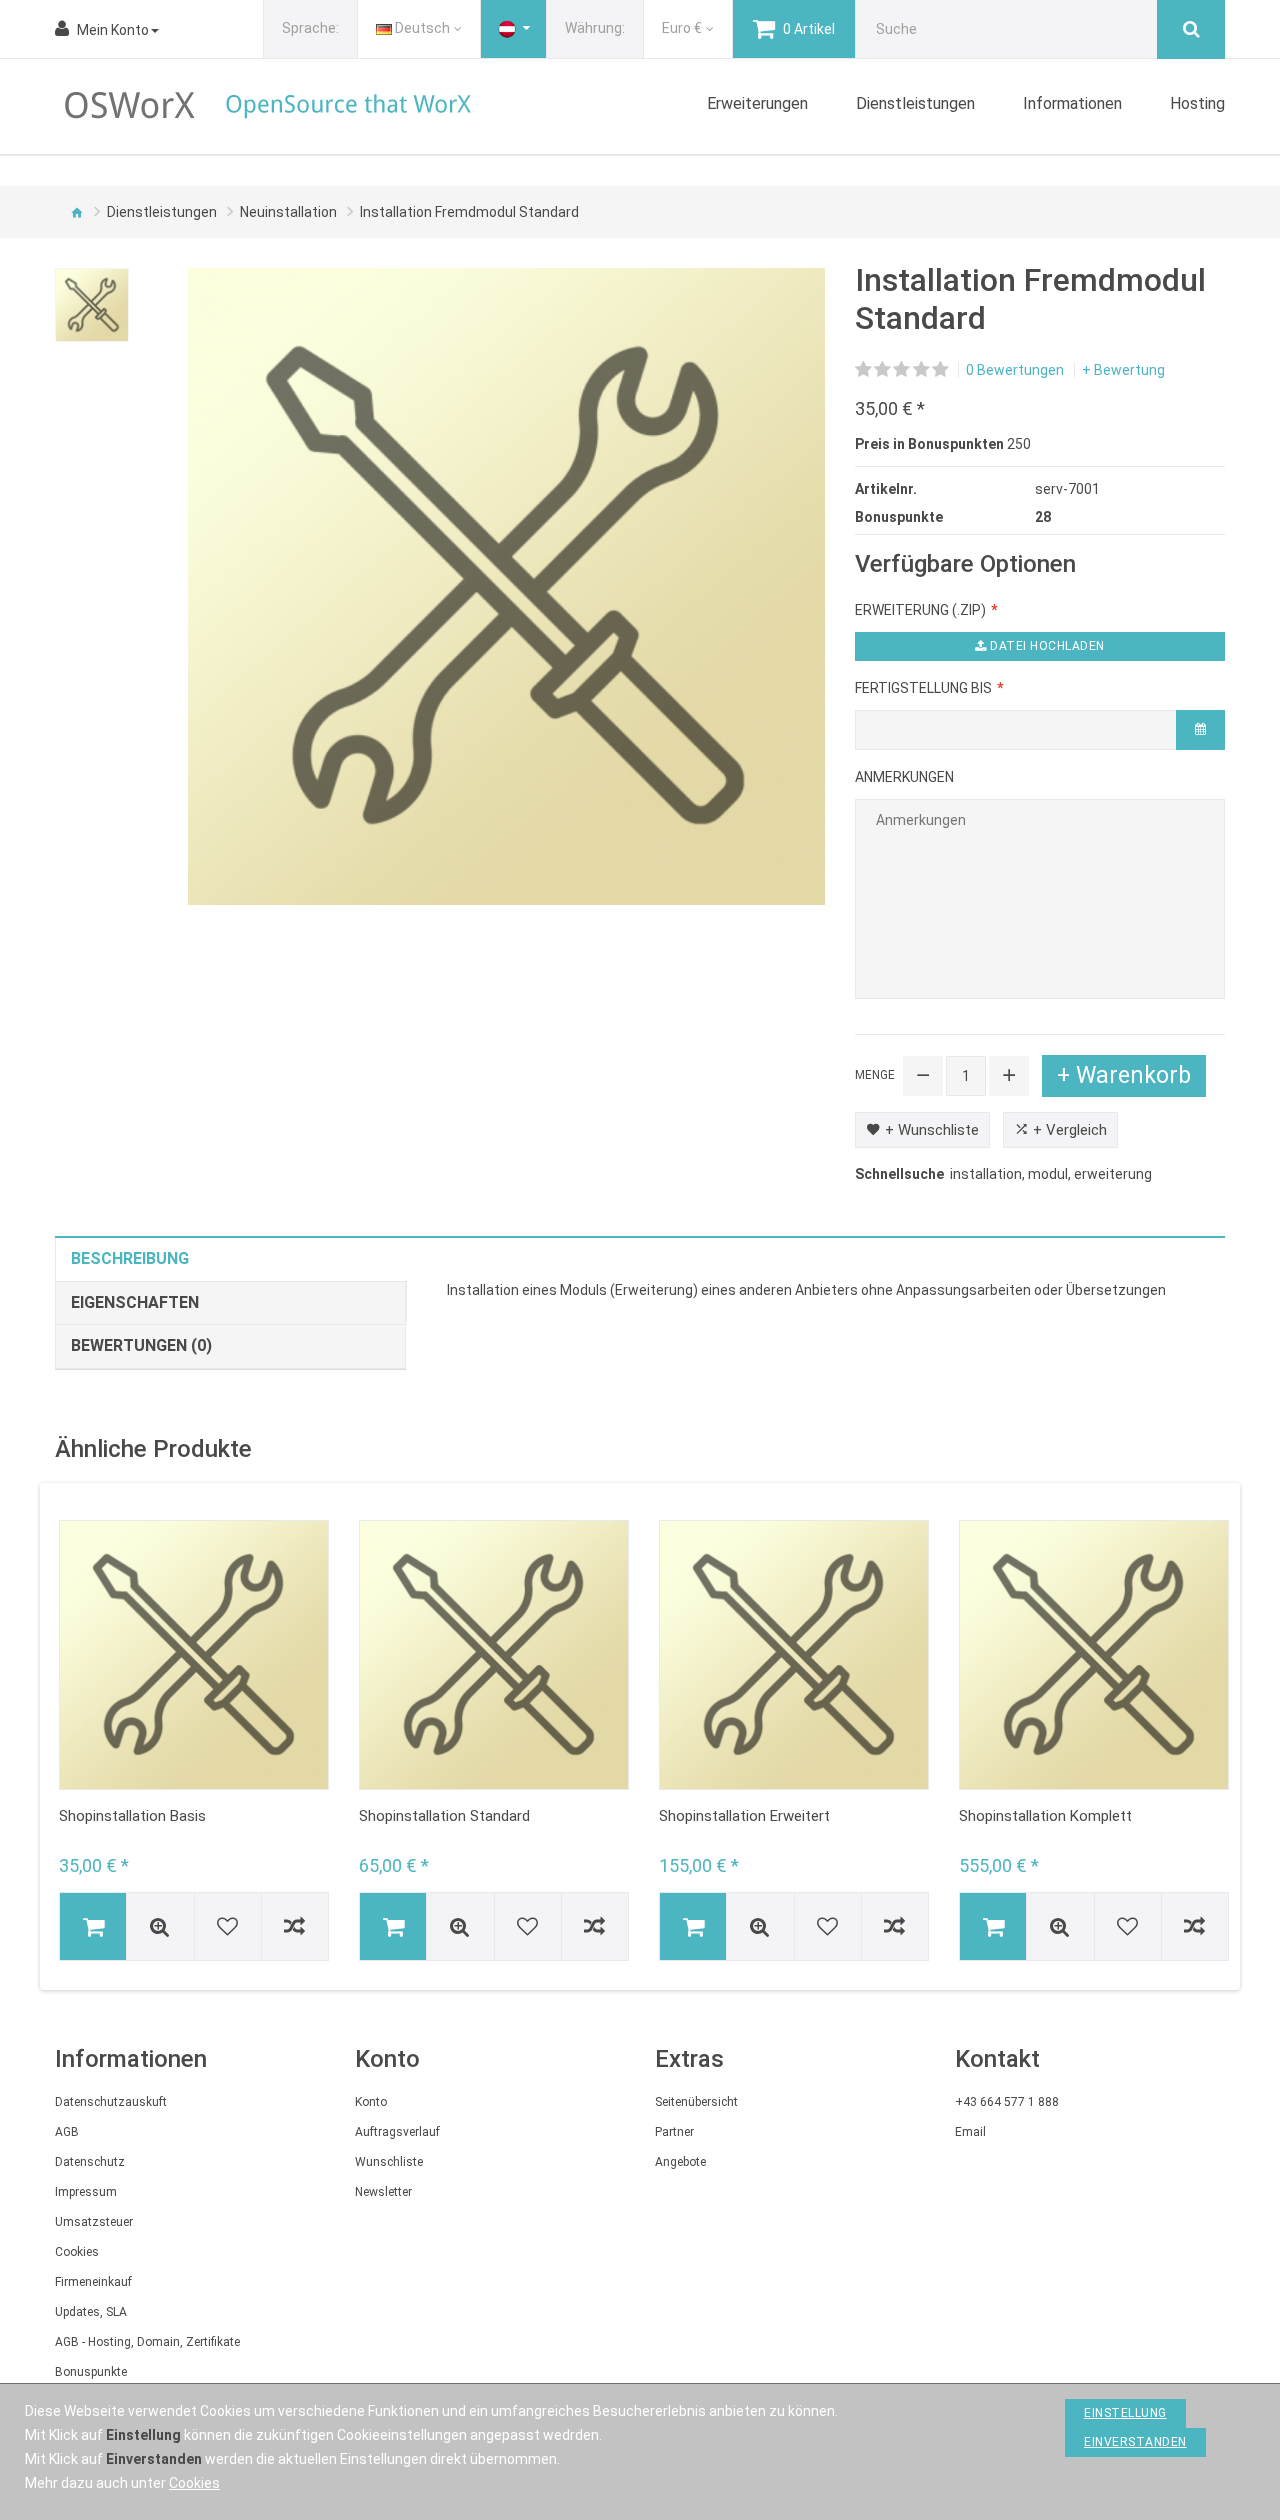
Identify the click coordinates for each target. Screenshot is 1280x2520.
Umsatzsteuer (94, 2222)
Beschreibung (130, 1258)
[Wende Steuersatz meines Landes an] (514, 29)
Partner (674, 2132)
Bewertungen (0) (141, 1345)
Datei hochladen (1046, 646)
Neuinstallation (288, 212)
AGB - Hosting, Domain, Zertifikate (147, 2342)
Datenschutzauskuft (111, 2102)
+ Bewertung (1123, 370)
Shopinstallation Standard (444, 1816)
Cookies (77, 2252)
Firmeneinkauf (93, 2282)
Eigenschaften (135, 1302)
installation (986, 1174)
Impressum (86, 2192)
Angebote (680, 2162)
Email (970, 2132)
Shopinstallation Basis (132, 1816)
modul (1048, 1174)
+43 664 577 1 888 (1007, 2102)
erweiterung (1113, 1174)
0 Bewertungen (1015, 370)
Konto (371, 2102)
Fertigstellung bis (923, 688)
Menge (875, 1075)
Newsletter (383, 2192)
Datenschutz (90, 2162)
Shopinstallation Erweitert (744, 1816)
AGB (67, 2132)
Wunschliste (389, 2162)
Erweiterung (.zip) (920, 610)
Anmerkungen (904, 777)
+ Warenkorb (1124, 1075)
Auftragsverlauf (397, 2132)
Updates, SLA (91, 2312)
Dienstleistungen (162, 212)
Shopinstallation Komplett (1045, 1816)
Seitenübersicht (696, 2102)
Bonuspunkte (91, 2372)
